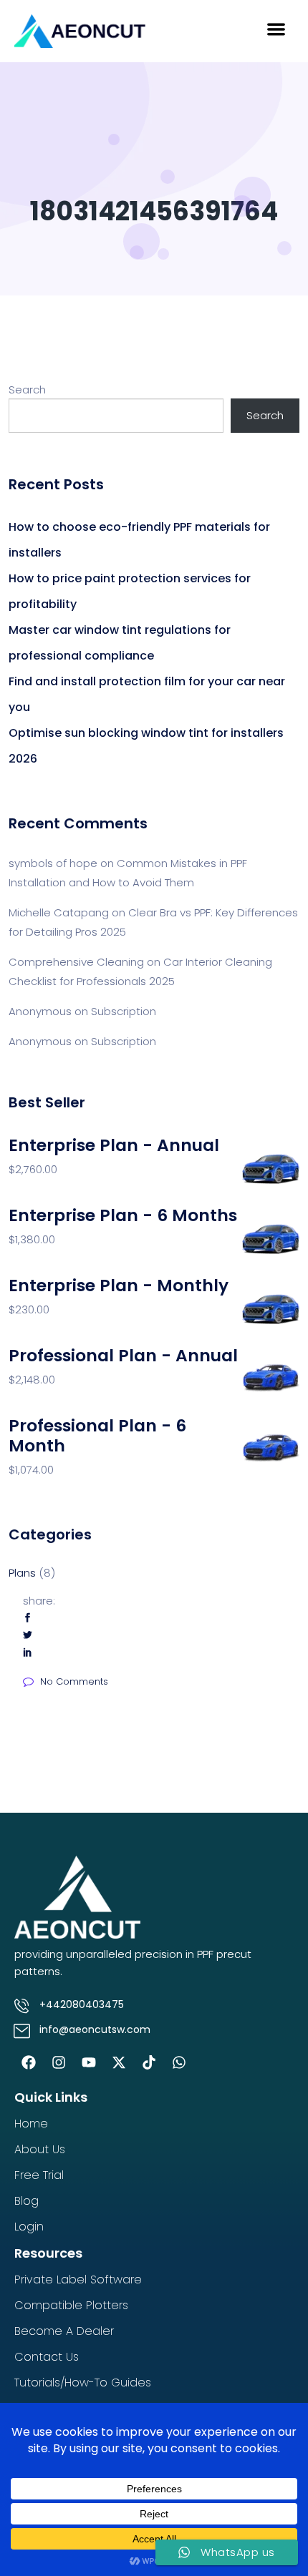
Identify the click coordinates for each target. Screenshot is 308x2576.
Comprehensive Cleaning (76, 962)
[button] (276, 29)
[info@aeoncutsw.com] (21, 2031)
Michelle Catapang (59, 912)
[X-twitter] (119, 2062)
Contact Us (47, 2357)
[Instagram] (59, 2062)
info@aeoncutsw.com (95, 2029)
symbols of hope (53, 863)
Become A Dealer (64, 2331)
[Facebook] (29, 2062)
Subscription (124, 1011)
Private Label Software (78, 2279)
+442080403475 (82, 2004)
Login (29, 2227)
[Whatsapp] (179, 2062)
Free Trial (39, 2175)
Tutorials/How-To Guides (83, 2382)
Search (27, 390)
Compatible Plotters (71, 2305)
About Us (40, 2149)
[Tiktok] (149, 2062)
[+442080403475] (21, 2006)
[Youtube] (89, 2062)
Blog (27, 2201)
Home (31, 2124)
